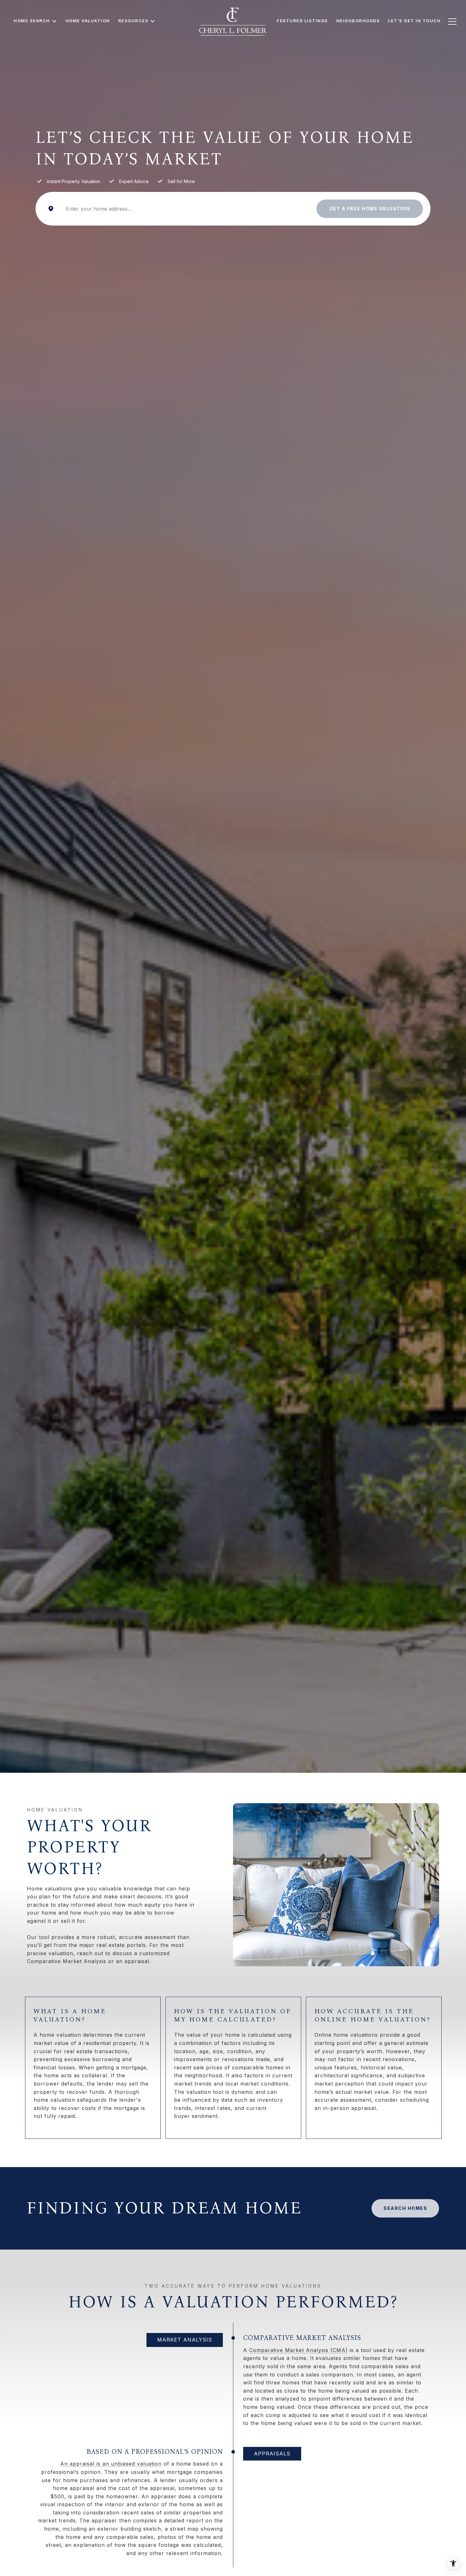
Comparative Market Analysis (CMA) (298, 2350)
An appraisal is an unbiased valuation (111, 2464)
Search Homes (405, 2208)
